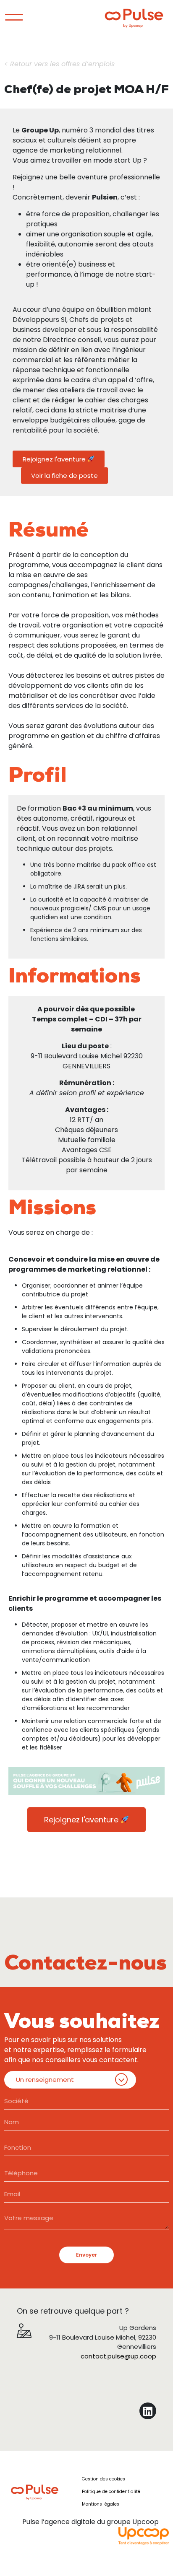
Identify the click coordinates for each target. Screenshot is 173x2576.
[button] (59, 459)
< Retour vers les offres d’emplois (59, 64)
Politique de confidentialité (111, 2492)
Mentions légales (101, 2504)
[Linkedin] (148, 2411)
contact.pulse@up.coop (118, 2356)
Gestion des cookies (104, 2479)
